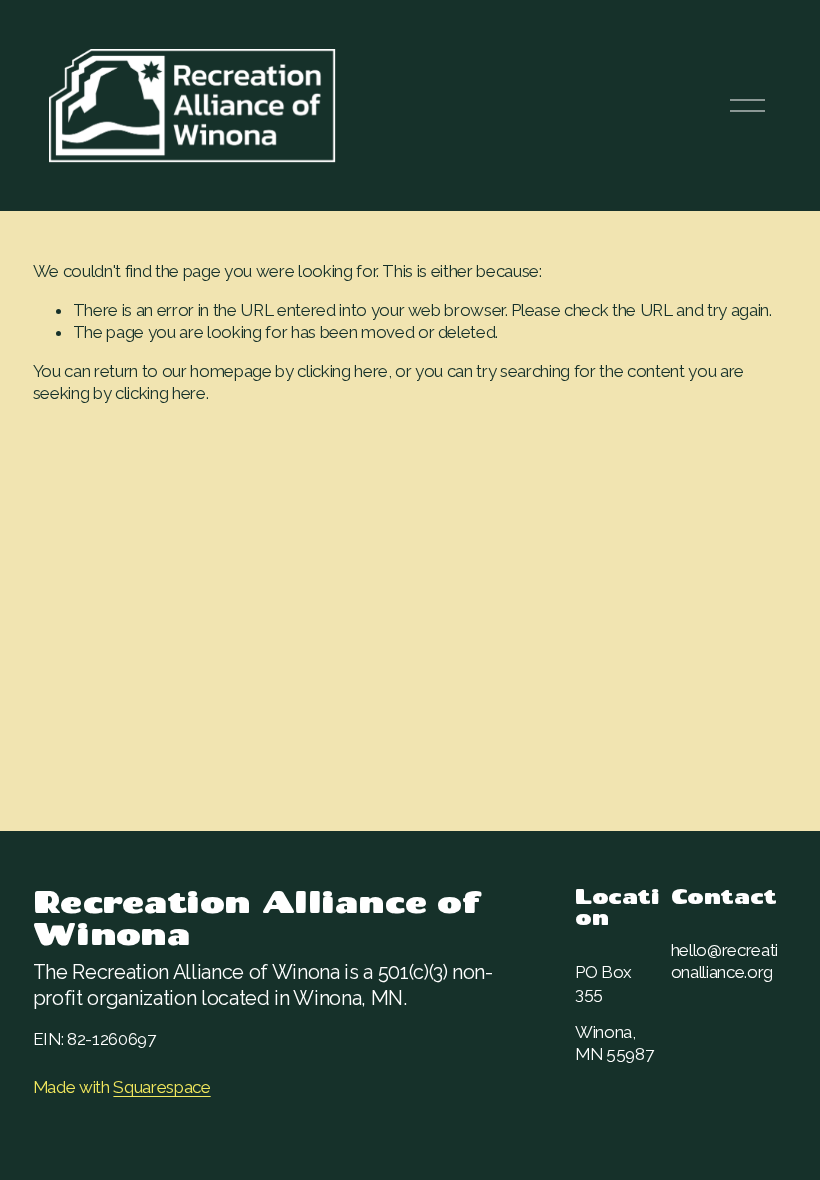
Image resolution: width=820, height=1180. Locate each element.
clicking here (342, 371)
